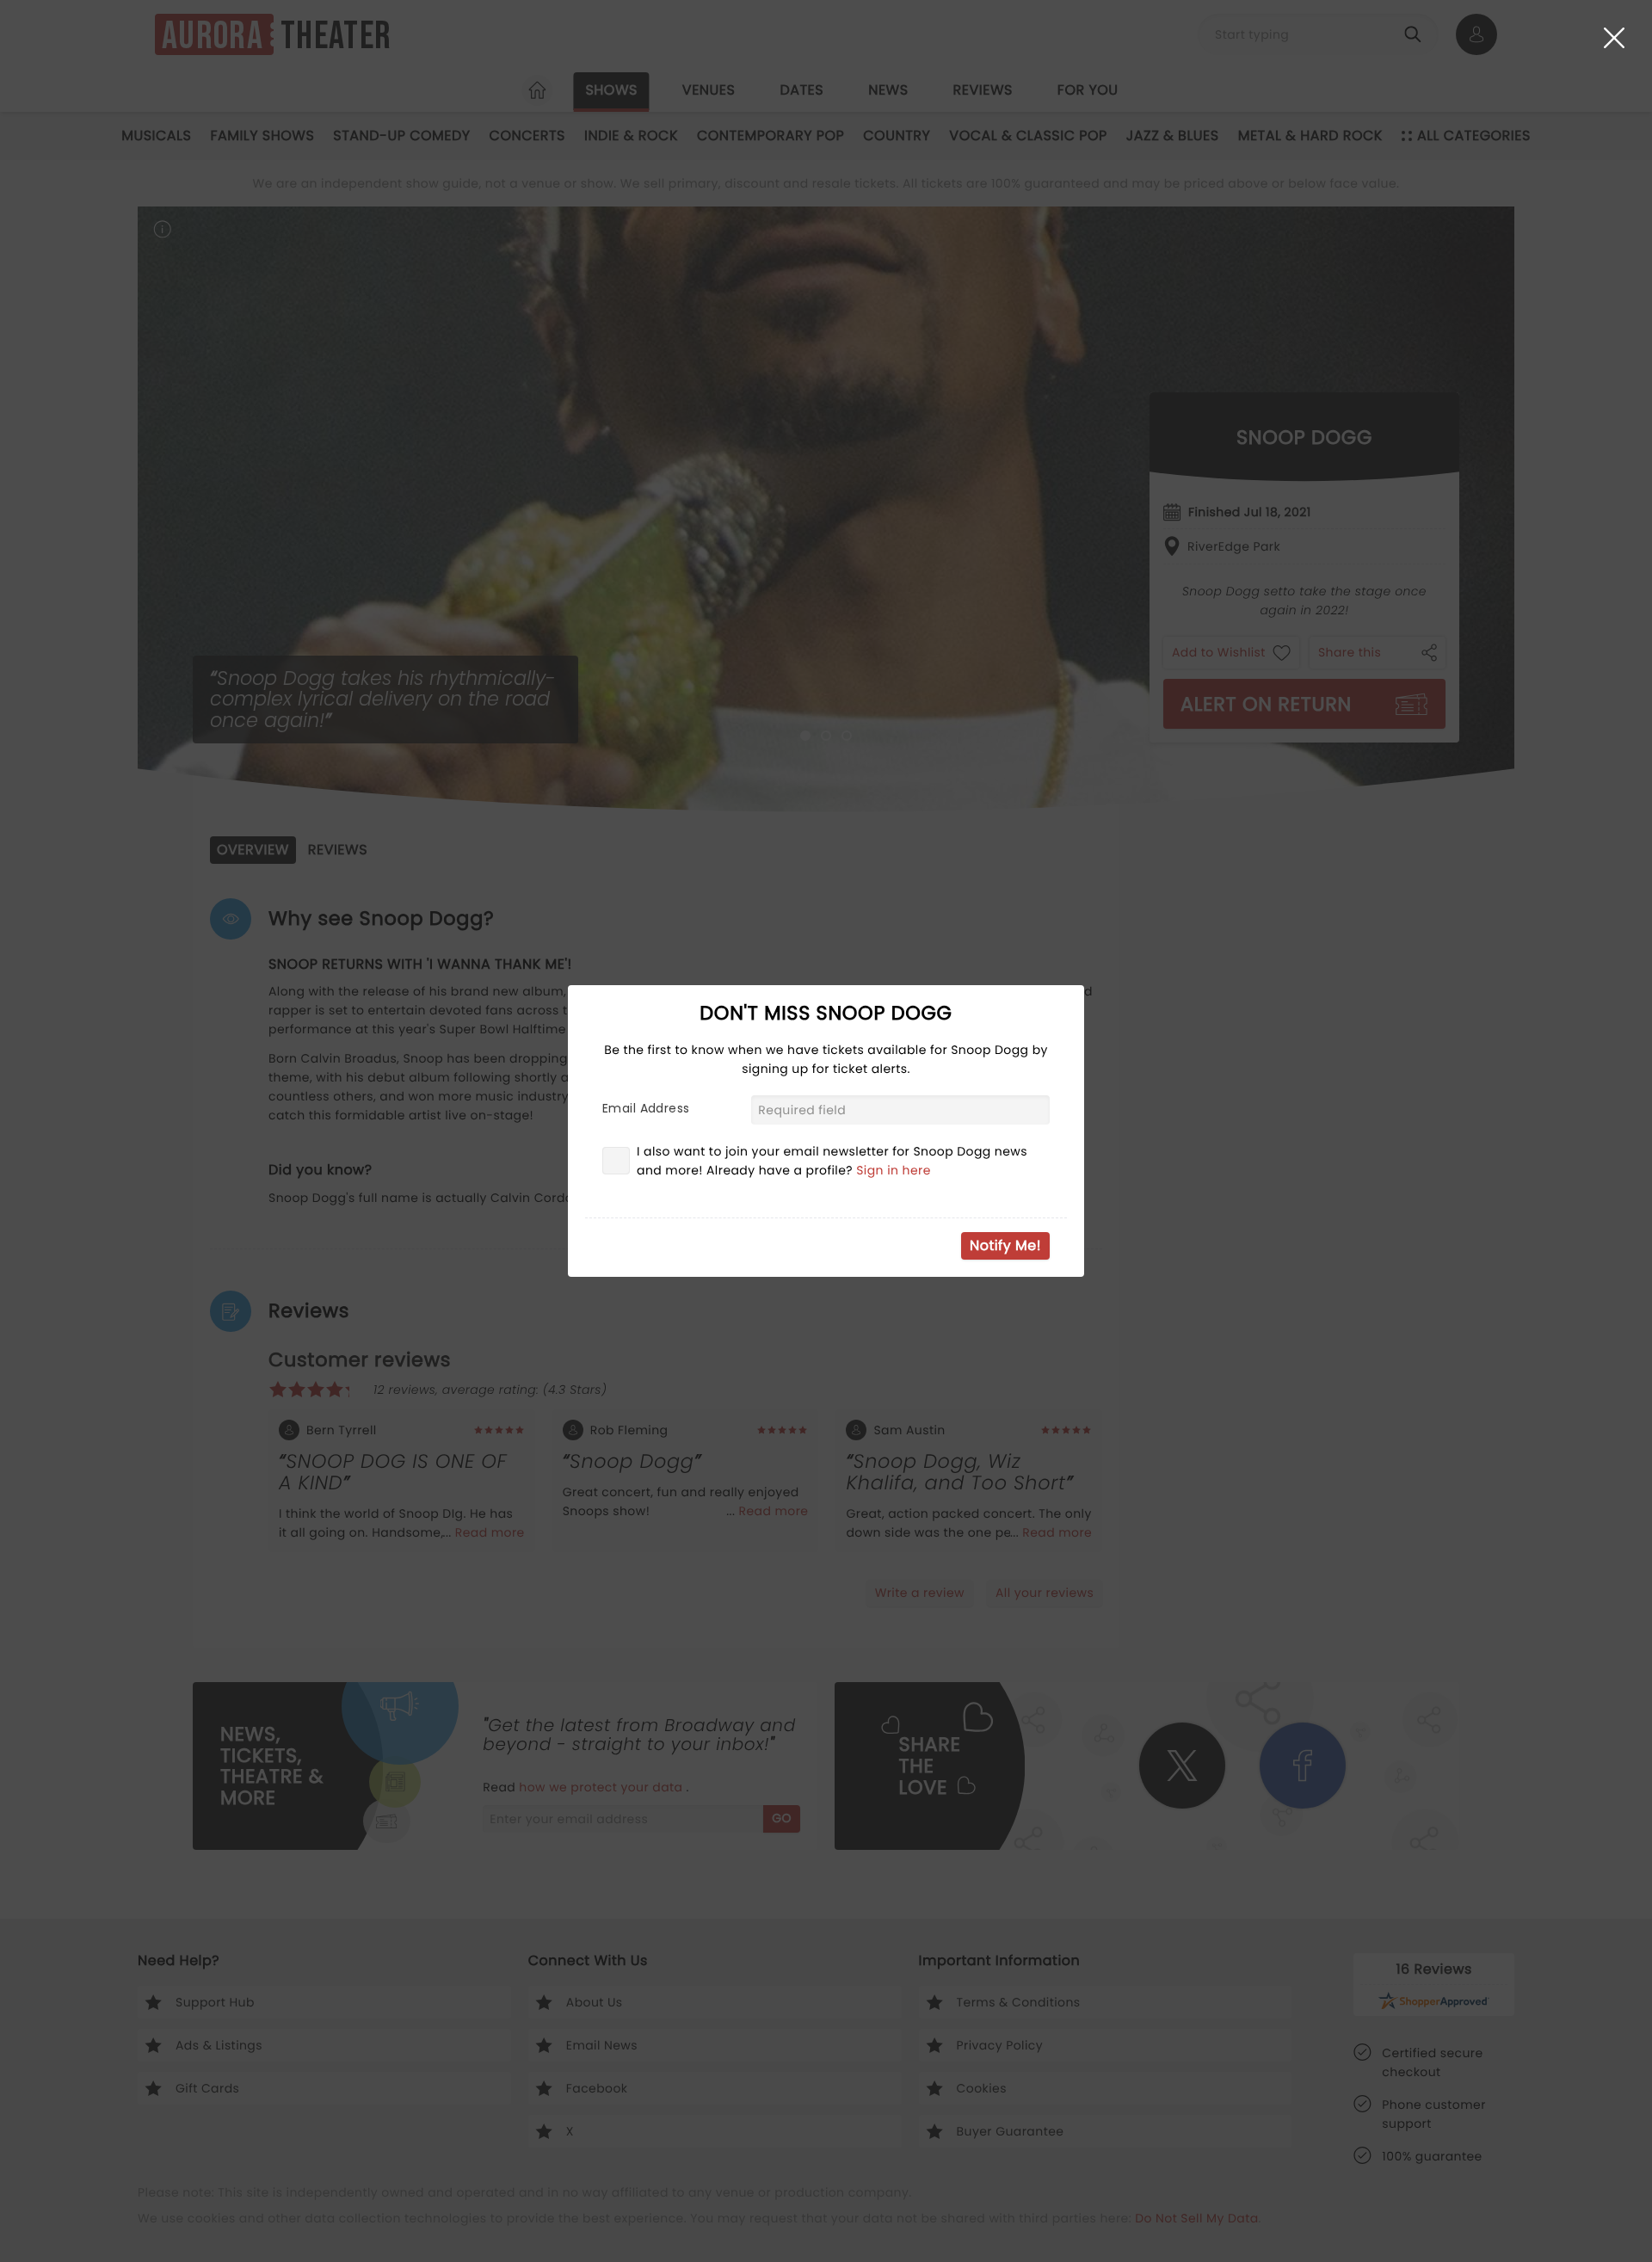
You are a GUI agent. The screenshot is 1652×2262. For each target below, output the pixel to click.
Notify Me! (1005, 1245)
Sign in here (894, 1170)
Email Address (646, 1108)
